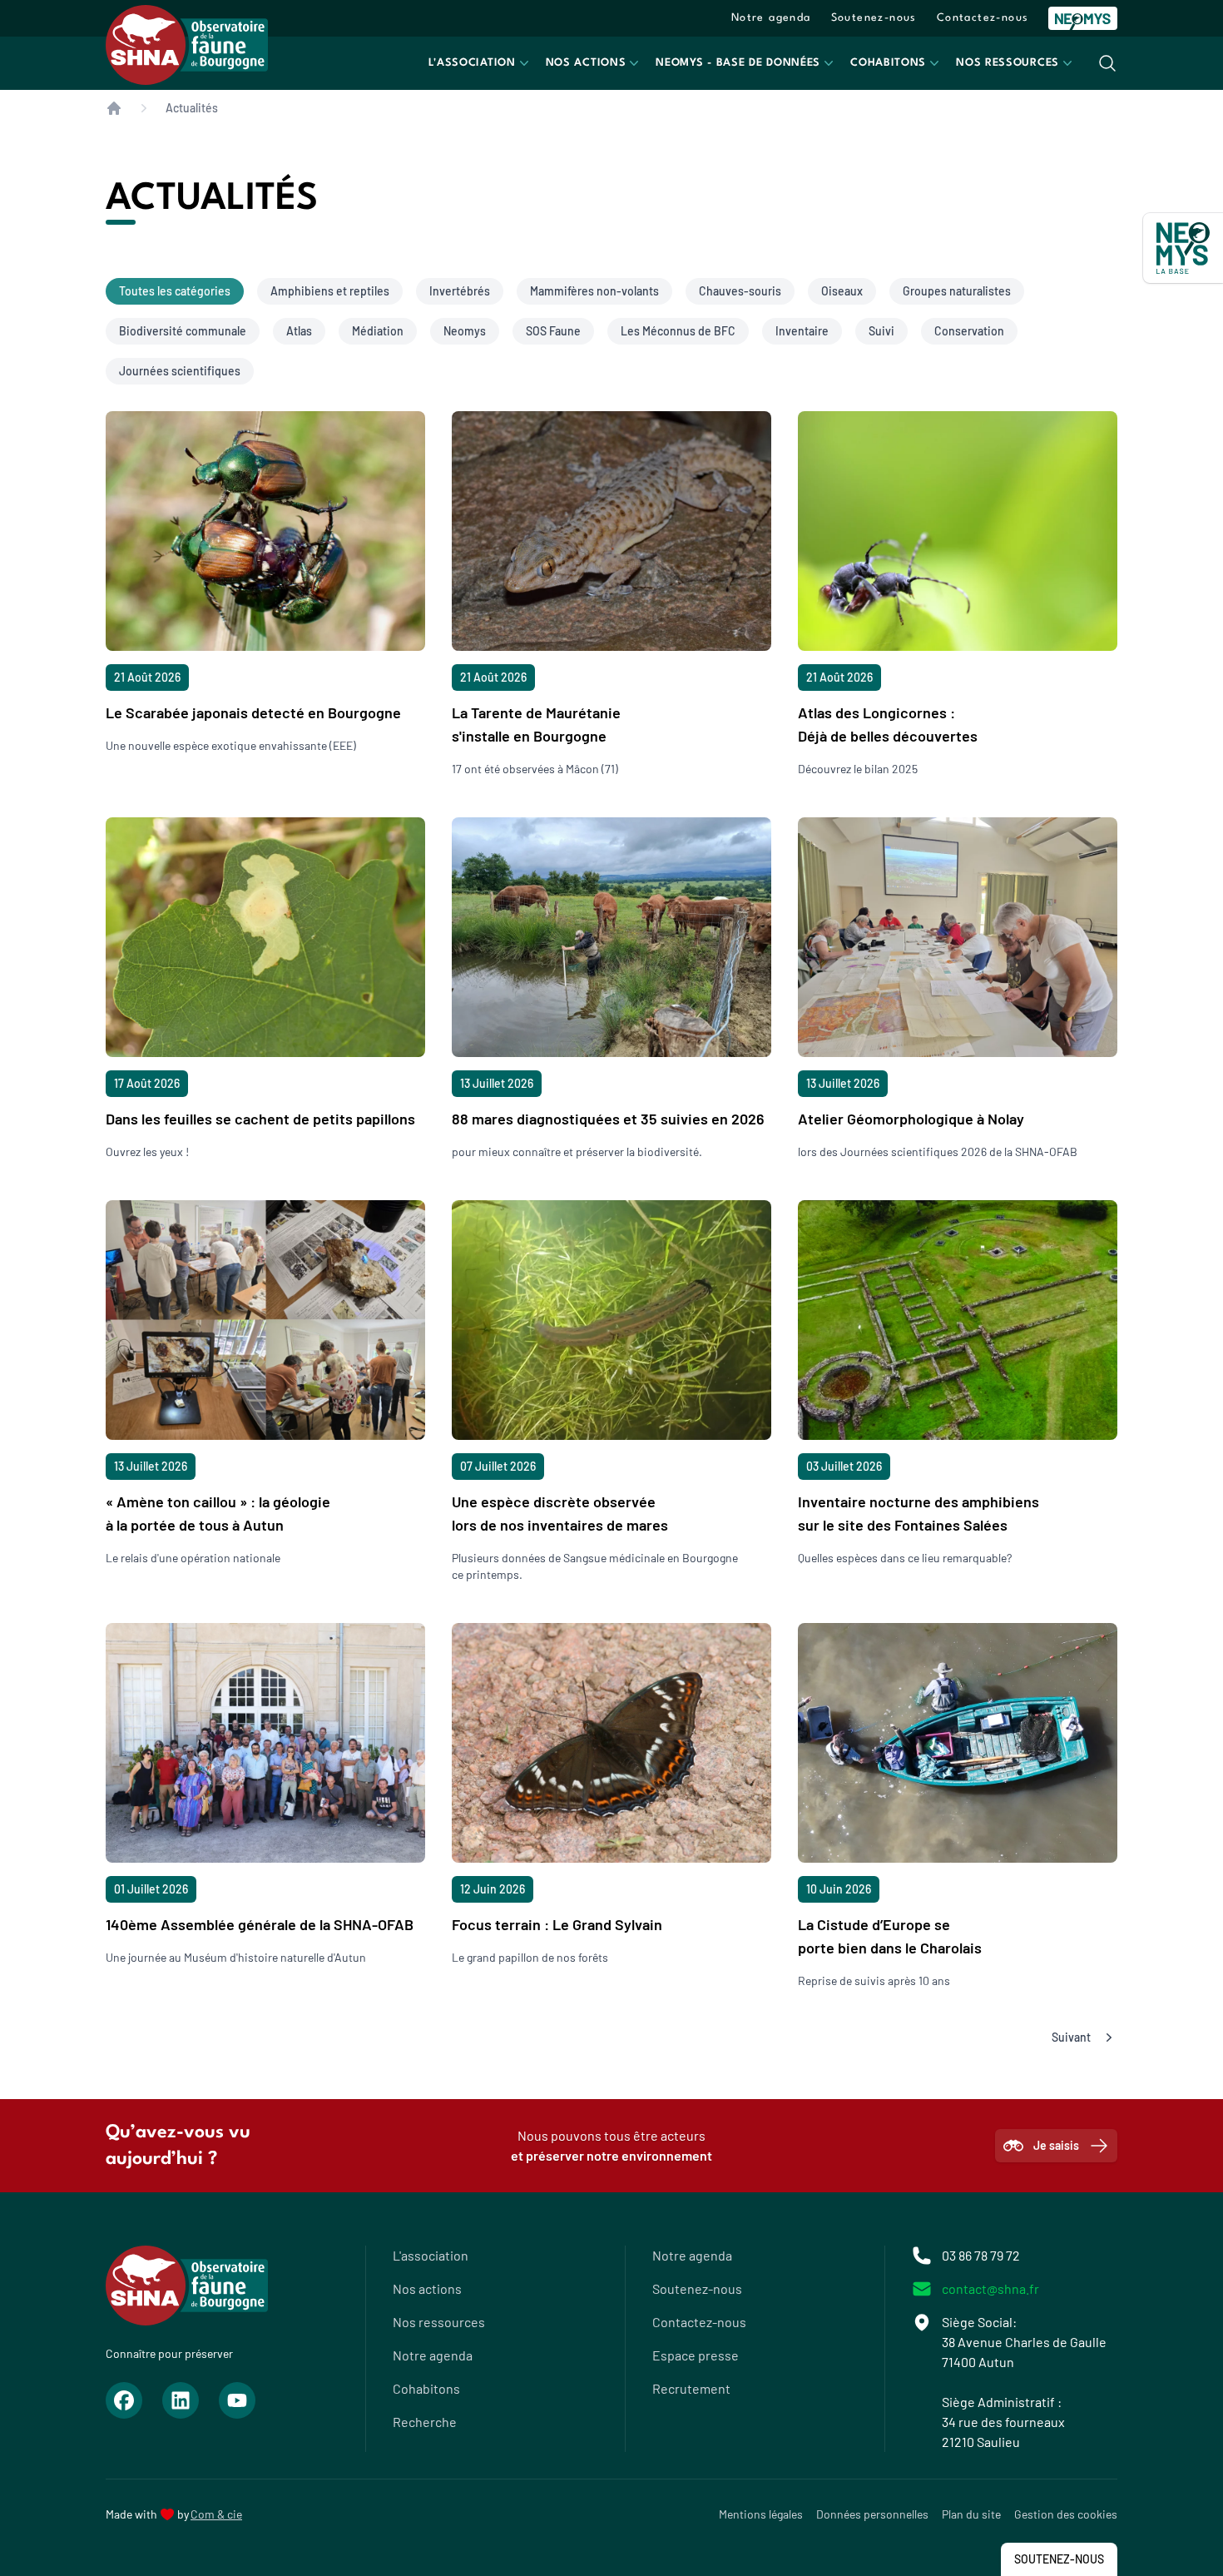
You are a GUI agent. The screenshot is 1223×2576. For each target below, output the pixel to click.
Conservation (969, 331)
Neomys (465, 331)
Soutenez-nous (874, 18)
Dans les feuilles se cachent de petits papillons (260, 1119)
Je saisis (1056, 2145)
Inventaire (802, 331)
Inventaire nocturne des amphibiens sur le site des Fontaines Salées (918, 1513)
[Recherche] (1107, 63)
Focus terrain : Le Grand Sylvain (557, 1924)
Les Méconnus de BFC (678, 331)
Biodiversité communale (183, 331)
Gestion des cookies (1066, 2514)
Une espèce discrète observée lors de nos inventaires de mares (560, 1513)
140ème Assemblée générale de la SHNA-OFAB (260, 1924)
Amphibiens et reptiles (330, 291)
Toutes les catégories (175, 291)
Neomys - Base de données (738, 63)
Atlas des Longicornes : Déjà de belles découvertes (888, 724)
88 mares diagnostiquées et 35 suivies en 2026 (608, 1119)
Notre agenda (771, 18)
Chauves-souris (740, 291)
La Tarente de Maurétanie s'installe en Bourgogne (536, 724)
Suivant (1071, 2037)
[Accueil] (114, 108)
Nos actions (586, 63)
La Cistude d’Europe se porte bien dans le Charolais (890, 1936)
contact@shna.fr (990, 2288)
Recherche (425, 2422)
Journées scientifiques (180, 371)
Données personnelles (872, 2514)
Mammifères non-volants (594, 291)
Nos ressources (1008, 63)
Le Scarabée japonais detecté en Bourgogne (253, 712)
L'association (472, 63)
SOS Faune (553, 331)
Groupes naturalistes (957, 291)
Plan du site (971, 2514)
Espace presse (696, 2355)
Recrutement (691, 2388)
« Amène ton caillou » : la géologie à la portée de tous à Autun (218, 1513)
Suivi (881, 331)
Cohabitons (888, 63)
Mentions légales (761, 2514)
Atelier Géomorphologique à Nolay (911, 1119)
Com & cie (216, 2514)
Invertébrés (460, 291)
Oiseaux (842, 291)
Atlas (299, 331)
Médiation (378, 331)
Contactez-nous (983, 18)
